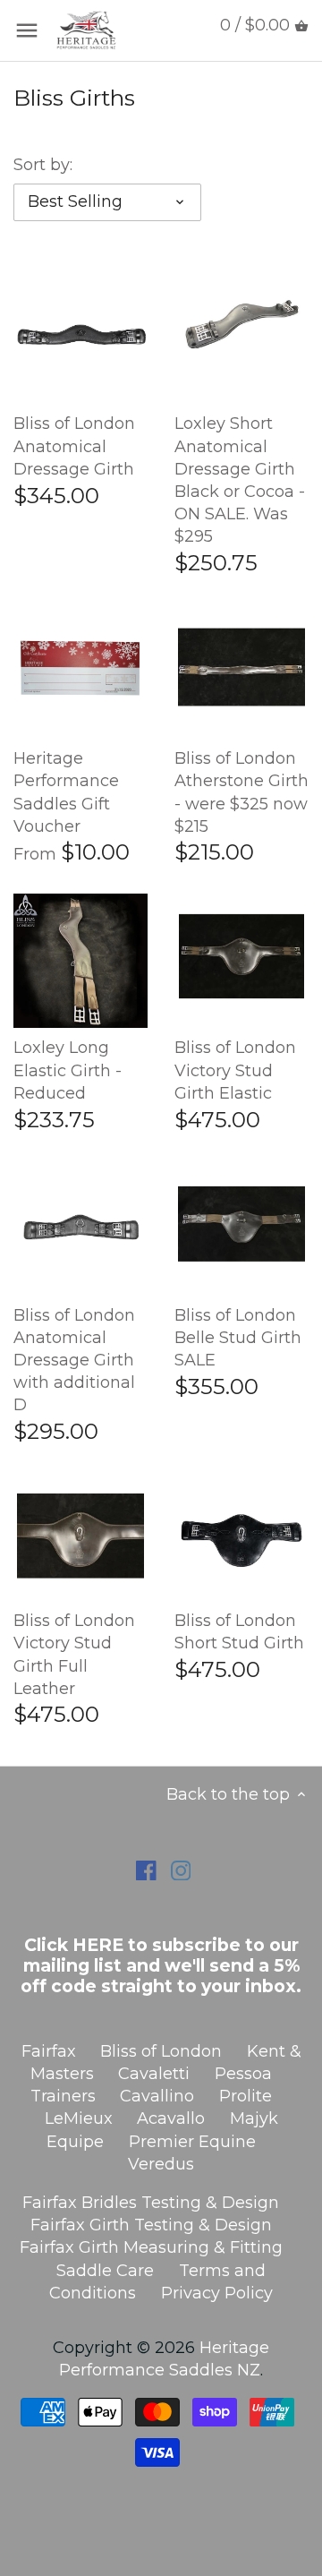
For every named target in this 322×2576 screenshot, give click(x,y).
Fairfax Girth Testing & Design (151, 2225)
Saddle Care (105, 2271)
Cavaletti (154, 2074)
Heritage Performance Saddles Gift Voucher (66, 792)
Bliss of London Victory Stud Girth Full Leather (74, 1655)
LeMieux (79, 2118)
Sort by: (43, 165)
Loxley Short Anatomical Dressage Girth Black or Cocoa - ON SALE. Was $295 (240, 480)
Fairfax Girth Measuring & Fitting (151, 2247)
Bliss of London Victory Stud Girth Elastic (235, 1070)
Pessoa (243, 2074)
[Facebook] (146, 1870)
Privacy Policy (217, 2293)
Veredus (161, 2164)
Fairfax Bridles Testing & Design (151, 2203)
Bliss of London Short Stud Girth (239, 1632)
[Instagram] (181, 1870)
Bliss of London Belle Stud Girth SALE (238, 1338)
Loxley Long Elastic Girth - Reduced (68, 1070)
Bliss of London (161, 2051)
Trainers (63, 2096)
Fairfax (49, 2051)
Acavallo (171, 2118)
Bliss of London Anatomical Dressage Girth (74, 446)
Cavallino (157, 2096)
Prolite (246, 2096)
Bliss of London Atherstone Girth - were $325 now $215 (241, 792)
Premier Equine (192, 2142)
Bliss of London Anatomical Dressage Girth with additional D (74, 1361)
